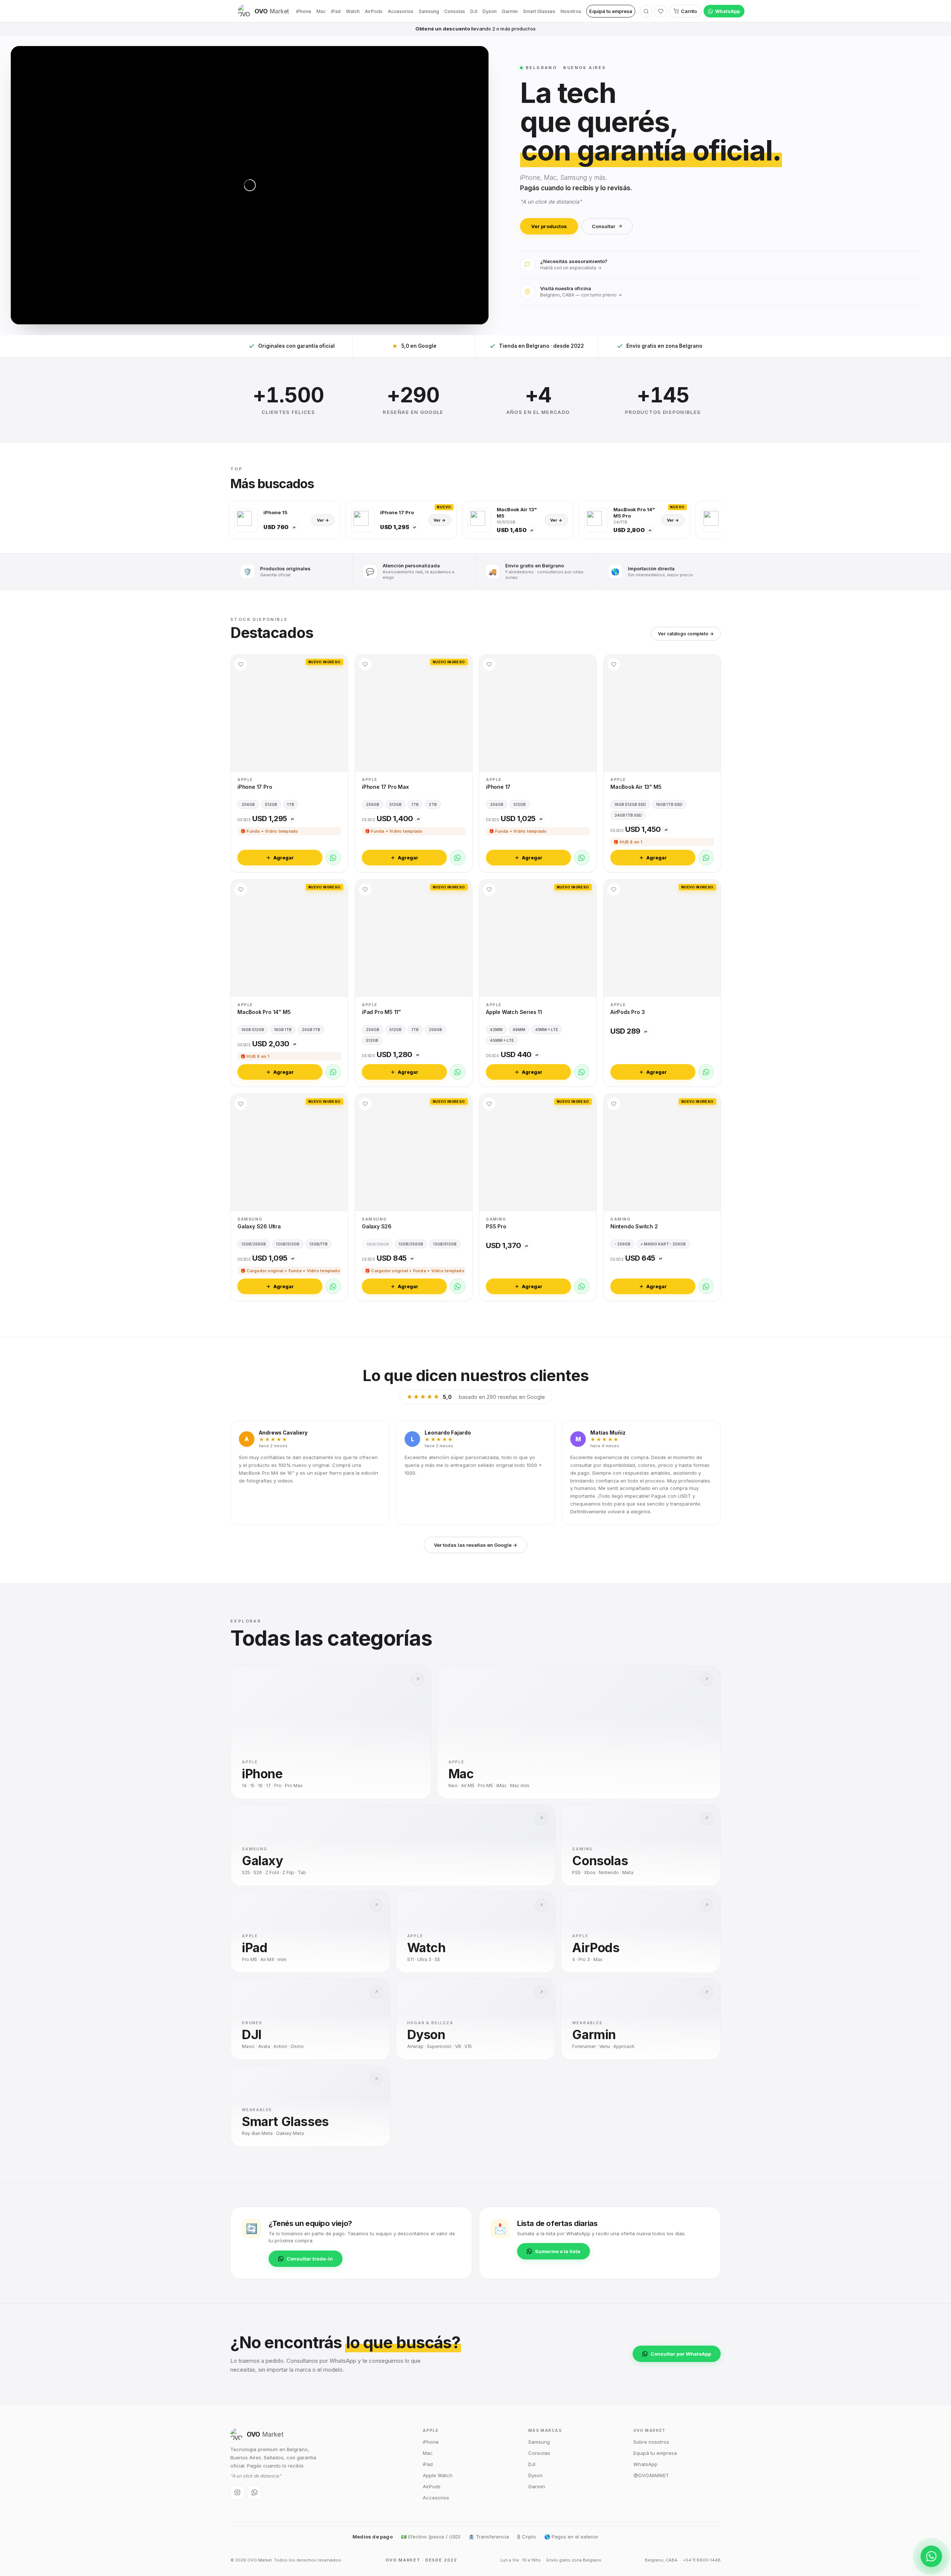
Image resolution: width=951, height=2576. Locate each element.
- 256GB (622, 1244)
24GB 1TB (311, 1029)
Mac (321, 11)
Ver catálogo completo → (686, 634)
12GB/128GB (377, 1244)
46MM (519, 1029)
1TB (291, 804)
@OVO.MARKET (651, 2475)
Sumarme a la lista (558, 2251)
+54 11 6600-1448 (702, 2560)
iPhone (304, 11)
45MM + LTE (502, 1040)
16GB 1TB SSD (669, 804)
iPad (336, 11)
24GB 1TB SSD (628, 815)
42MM (496, 1029)
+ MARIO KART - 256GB (663, 1244)
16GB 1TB (283, 1029)
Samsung (429, 11)
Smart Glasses (539, 11)
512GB (271, 804)
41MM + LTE (547, 1029)
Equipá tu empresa (611, 11)
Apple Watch (438, 2475)
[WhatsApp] (333, 858)
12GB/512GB (288, 1244)
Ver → (323, 520)
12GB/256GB (254, 1244)
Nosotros (571, 11)
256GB (248, 804)
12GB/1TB (319, 1244)
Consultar (603, 226)
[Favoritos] (660, 11)
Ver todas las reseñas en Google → (475, 1545)
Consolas (455, 11)
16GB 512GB (253, 1029)
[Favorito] (241, 664)
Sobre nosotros (651, 2442)
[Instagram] (237, 2492)
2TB (433, 804)
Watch (353, 11)
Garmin (510, 11)
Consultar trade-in (310, 2259)
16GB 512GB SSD (630, 804)
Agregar (284, 857)
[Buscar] (646, 11)
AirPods (374, 11)
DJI (474, 11)
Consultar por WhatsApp (681, 2354)
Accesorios (401, 11)
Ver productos (549, 226)
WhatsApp (728, 11)
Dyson (490, 11)
